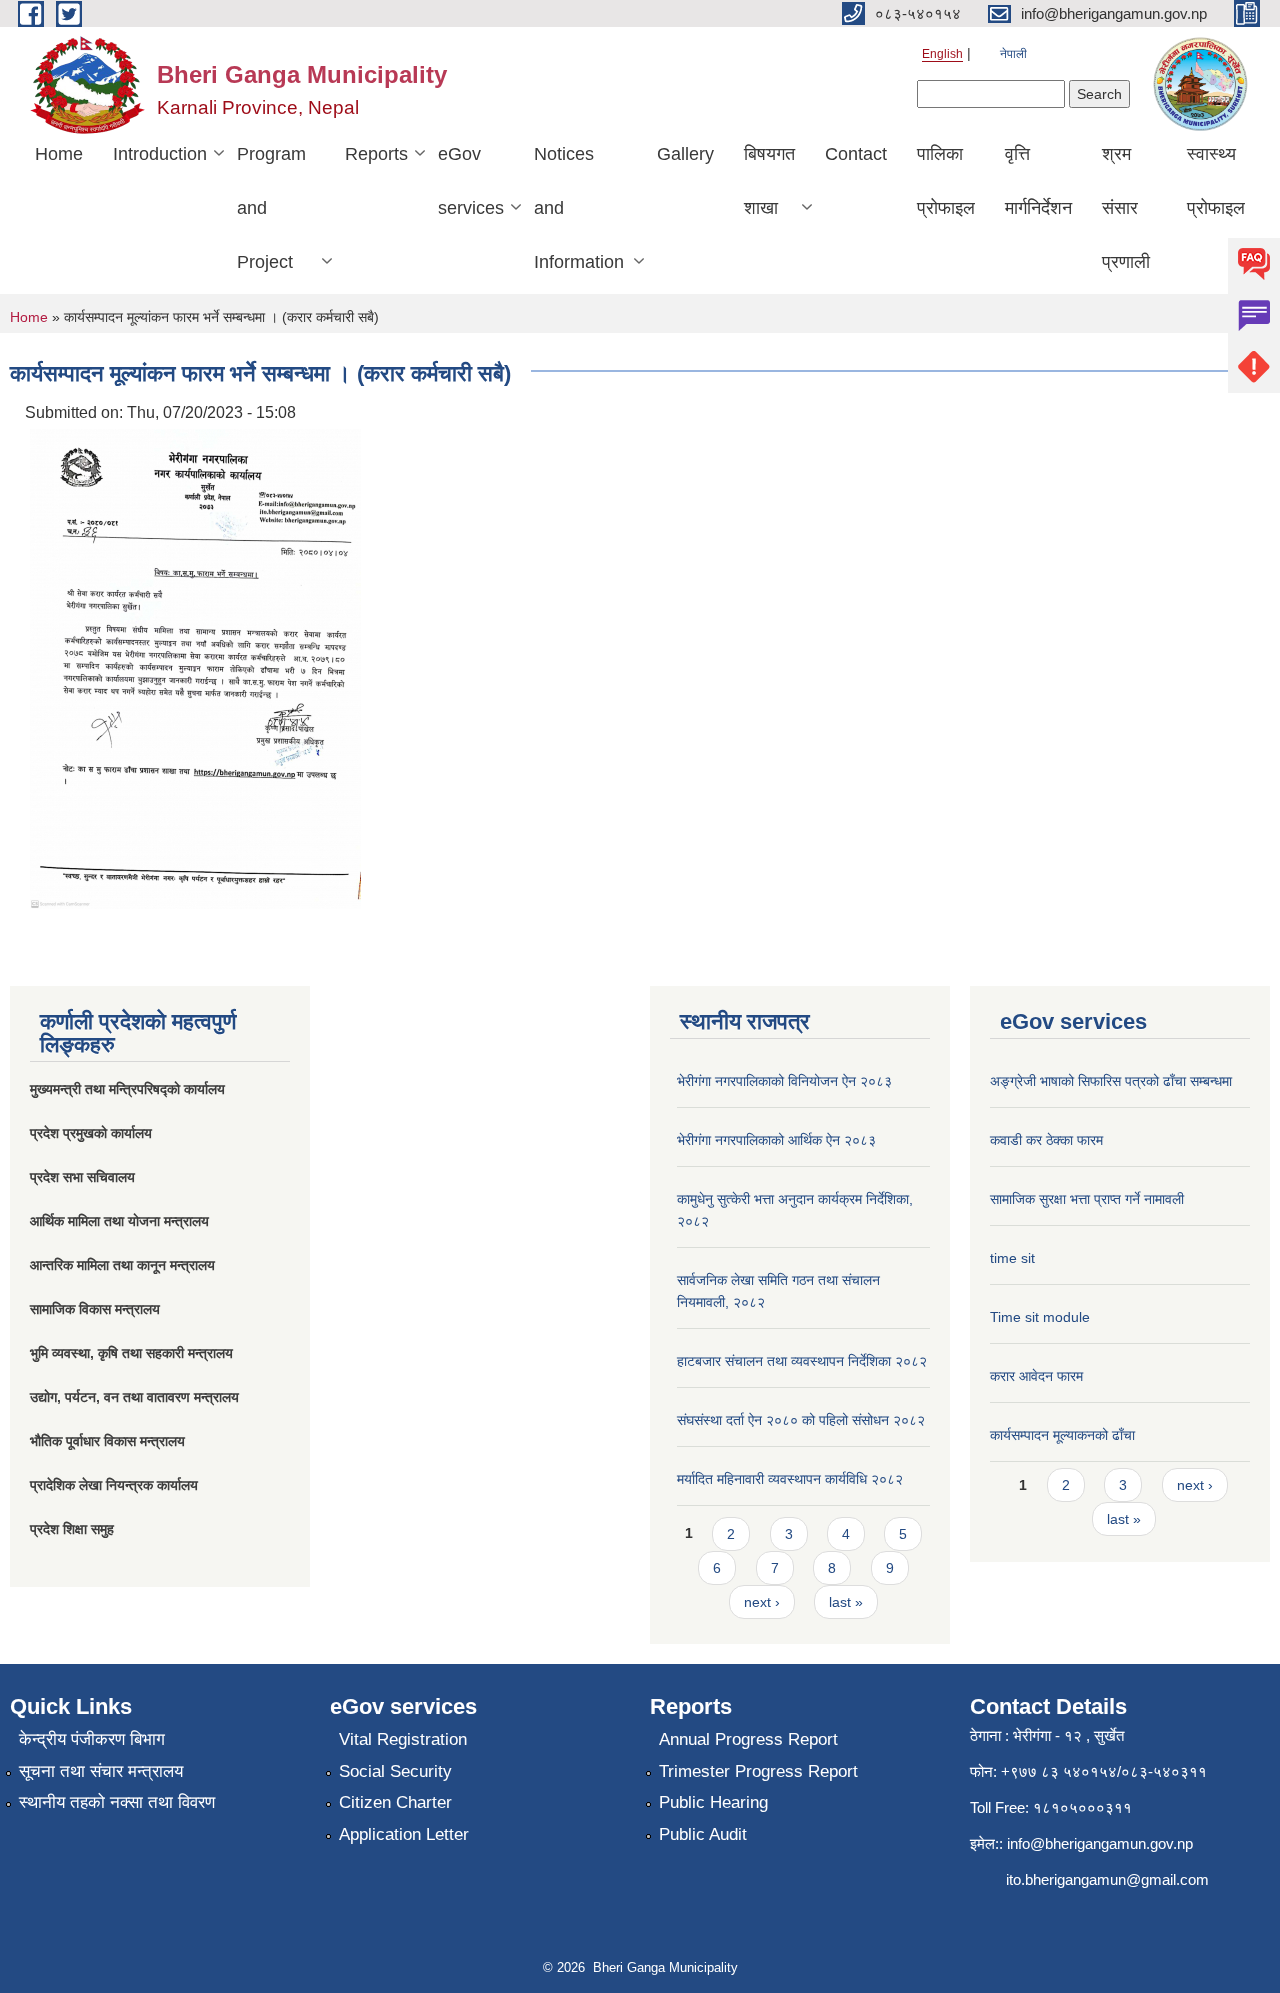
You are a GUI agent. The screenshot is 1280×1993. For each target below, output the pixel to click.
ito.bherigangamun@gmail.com (1107, 1879)
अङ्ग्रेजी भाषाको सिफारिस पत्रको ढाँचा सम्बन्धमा (1111, 1081)
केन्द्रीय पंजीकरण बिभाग (92, 1739)
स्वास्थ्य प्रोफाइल (1216, 181)
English (942, 54)
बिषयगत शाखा (769, 181)
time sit (1012, 1258)
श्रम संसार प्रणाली (1126, 208)
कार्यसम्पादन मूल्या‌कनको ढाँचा (1062, 1435)
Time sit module (1040, 1317)
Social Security (395, 1771)
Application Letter (404, 1834)
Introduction (160, 154)
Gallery (685, 154)
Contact (856, 154)
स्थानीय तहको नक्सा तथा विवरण (117, 1802)
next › (762, 1602)
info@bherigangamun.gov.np (1100, 1843)
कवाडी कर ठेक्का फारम (1046, 1140)
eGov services (471, 181)
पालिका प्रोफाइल (946, 181)
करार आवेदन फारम (1036, 1376)
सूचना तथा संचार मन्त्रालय (101, 1771)
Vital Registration (403, 1739)
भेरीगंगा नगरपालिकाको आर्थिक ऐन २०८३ (776, 1140)
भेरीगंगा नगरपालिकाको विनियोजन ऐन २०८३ (784, 1081)
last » (846, 1602)
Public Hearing (713, 1802)
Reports (376, 154)
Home (59, 154)
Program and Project (271, 208)
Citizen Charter (395, 1802)
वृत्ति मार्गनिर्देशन (1038, 181)
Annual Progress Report (748, 1739)
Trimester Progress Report (758, 1771)
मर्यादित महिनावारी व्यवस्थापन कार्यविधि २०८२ (790, 1479)
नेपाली (1013, 54)
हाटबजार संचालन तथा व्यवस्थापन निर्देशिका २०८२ (802, 1361)
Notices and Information (579, 208)
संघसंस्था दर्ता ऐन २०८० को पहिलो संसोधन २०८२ (801, 1420)
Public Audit (703, 1834)
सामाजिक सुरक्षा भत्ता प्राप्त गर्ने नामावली (1087, 1199)
